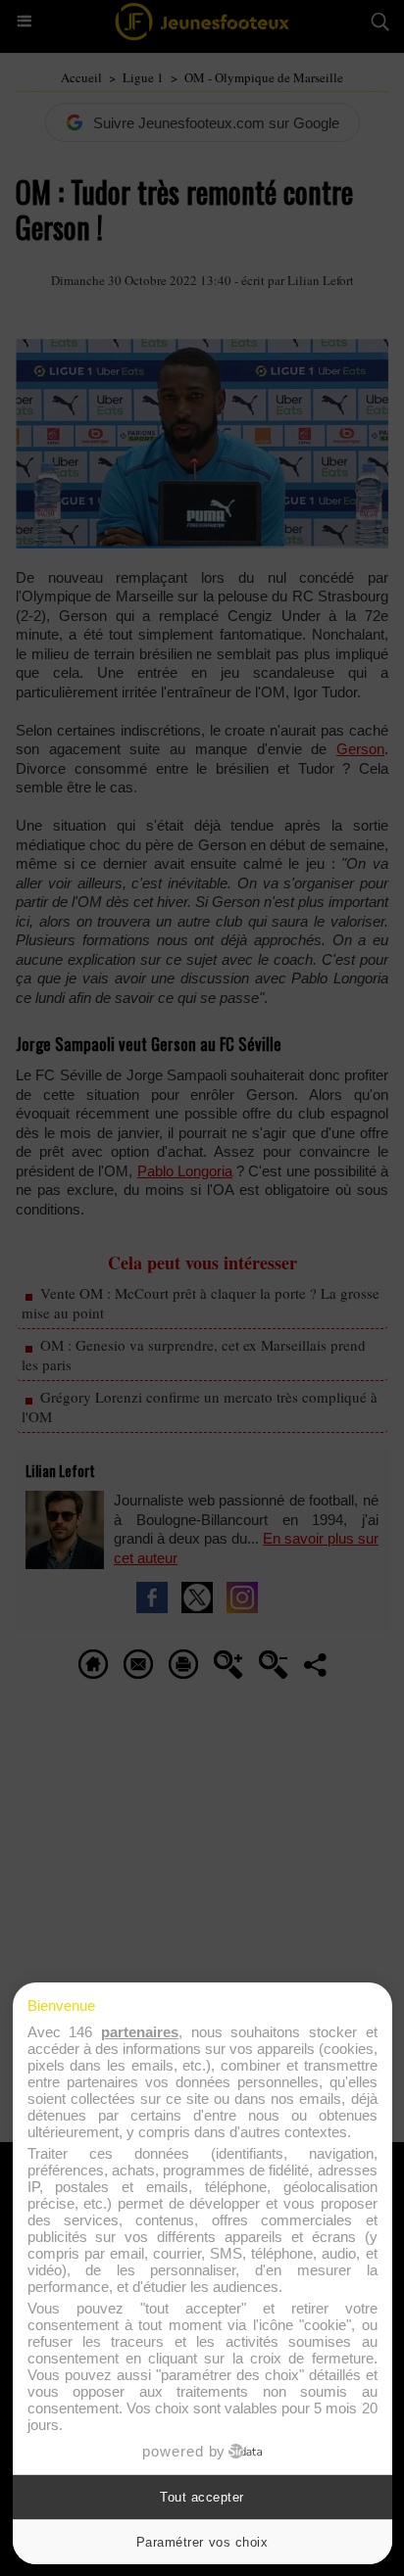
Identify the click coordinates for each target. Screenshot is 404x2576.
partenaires (140, 2032)
